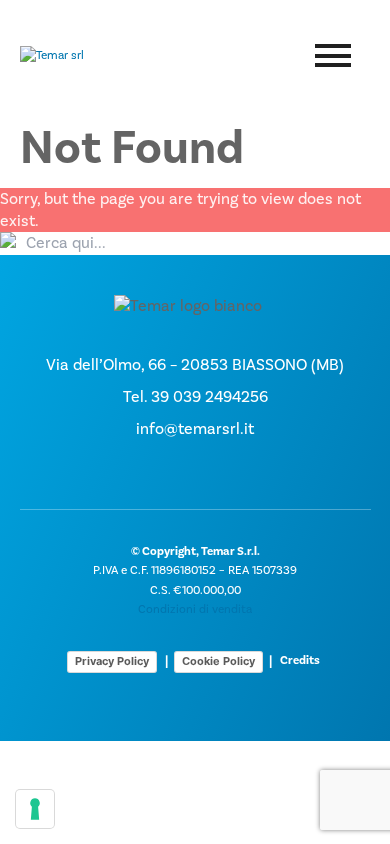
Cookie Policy (218, 661)
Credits (300, 660)
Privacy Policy (112, 661)
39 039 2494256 (209, 397)
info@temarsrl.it (195, 429)
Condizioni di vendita (195, 609)
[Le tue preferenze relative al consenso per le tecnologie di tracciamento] (35, 809)
